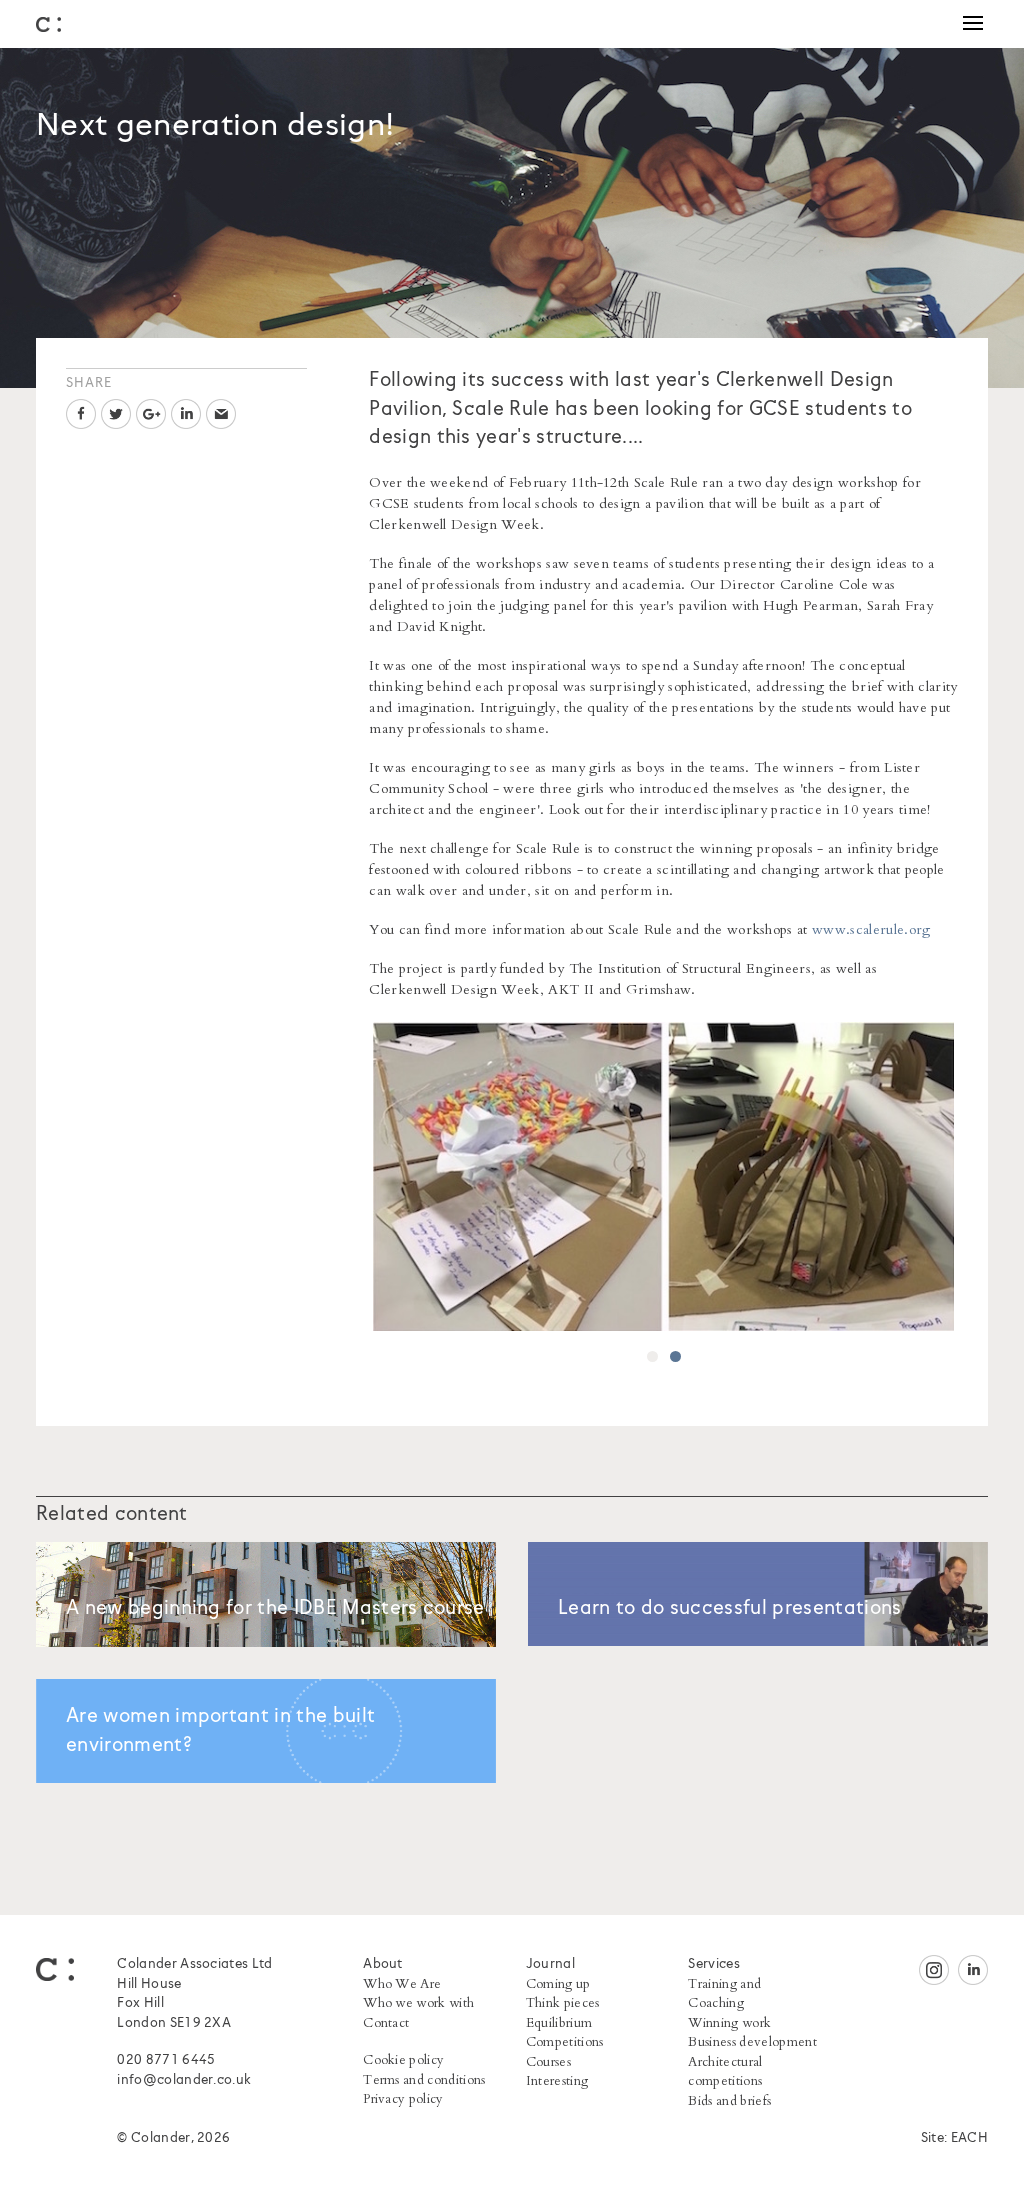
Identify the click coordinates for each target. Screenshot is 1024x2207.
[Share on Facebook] (81, 414)
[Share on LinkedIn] (186, 414)
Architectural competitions (725, 2072)
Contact (386, 2023)
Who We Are (402, 1984)
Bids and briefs (729, 2101)
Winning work (729, 2023)
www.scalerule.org (871, 929)
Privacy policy (403, 2099)
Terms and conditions (424, 2080)
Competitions (565, 2042)
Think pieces (563, 2003)
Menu (973, 24)
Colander (48, 24)
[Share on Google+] (151, 414)
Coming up (558, 1984)
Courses (548, 2062)
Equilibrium (559, 2023)
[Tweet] (116, 414)
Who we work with (418, 2003)
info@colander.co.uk (184, 2080)
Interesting (557, 2081)
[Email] (221, 414)
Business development (752, 2042)
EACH (969, 2138)
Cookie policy (403, 2060)
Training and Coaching (724, 1994)
